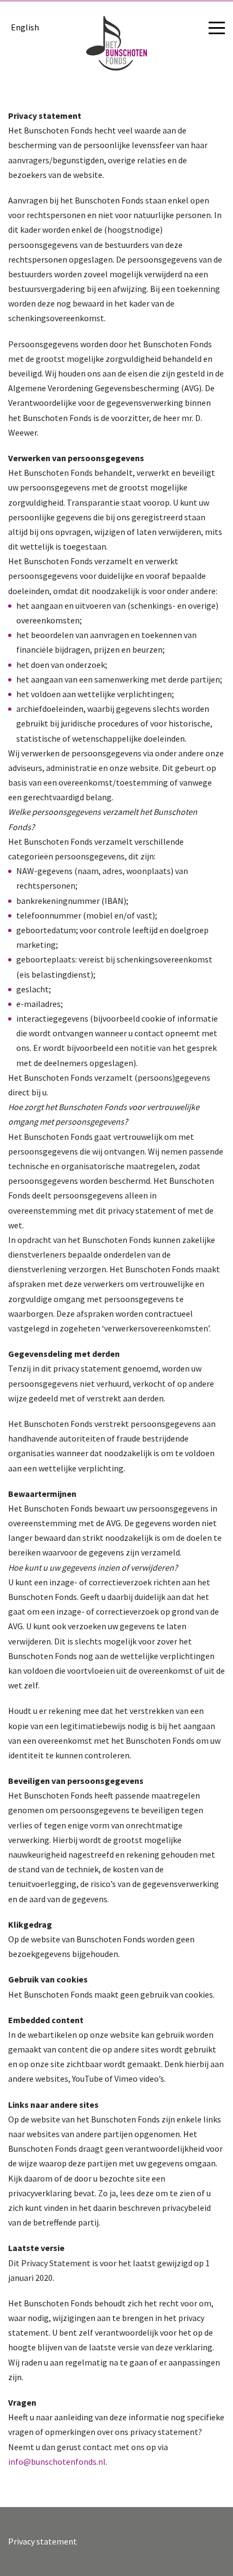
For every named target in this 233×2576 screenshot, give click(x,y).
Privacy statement (43, 2541)
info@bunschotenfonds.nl (57, 2462)
